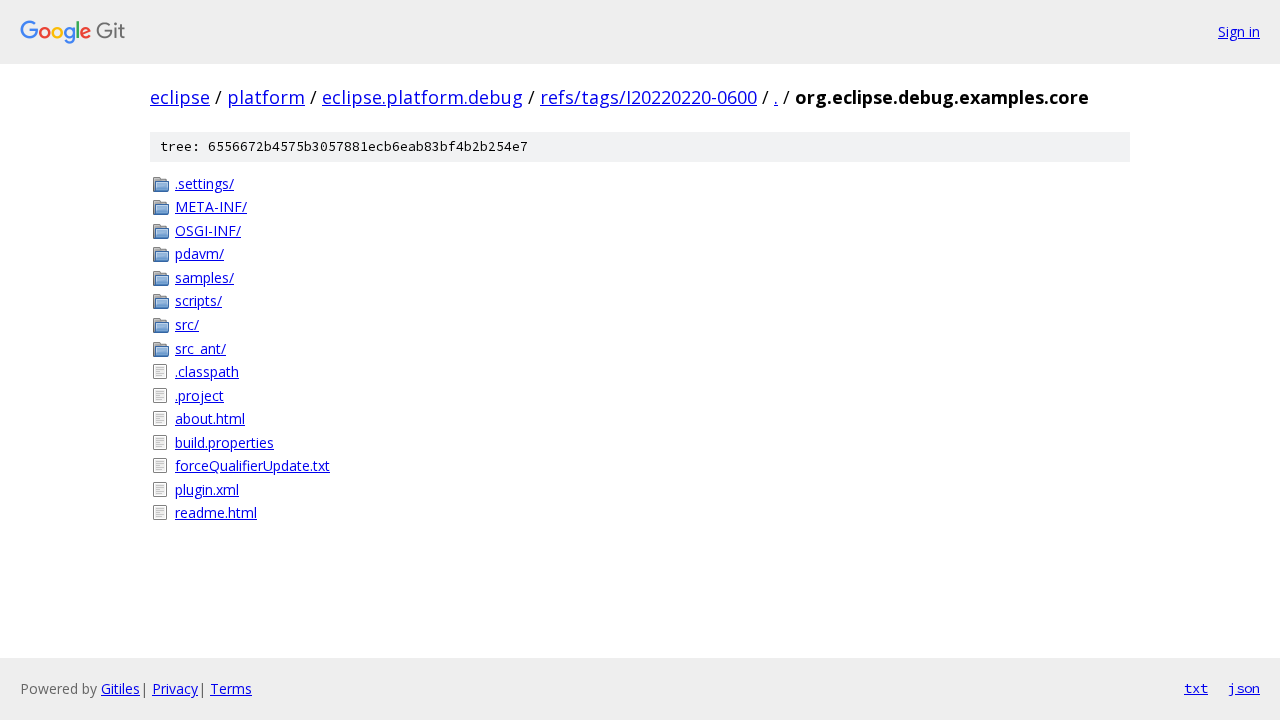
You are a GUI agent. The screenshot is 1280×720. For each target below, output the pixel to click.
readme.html (216, 512)
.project (199, 395)
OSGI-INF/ (208, 230)
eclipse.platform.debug (422, 97)
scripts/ (198, 300)
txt (1196, 688)
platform (266, 97)
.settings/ (204, 183)
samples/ (204, 277)
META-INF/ (211, 206)
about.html (210, 418)
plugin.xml (207, 489)
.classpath (207, 371)
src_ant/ (200, 348)
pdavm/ (199, 253)
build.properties (224, 442)
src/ (187, 324)
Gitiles (120, 688)
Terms (231, 688)
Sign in (1239, 31)
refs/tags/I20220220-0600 (648, 97)
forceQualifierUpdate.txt (252, 465)
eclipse (180, 97)
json (1244, 688)
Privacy (175, 688)
